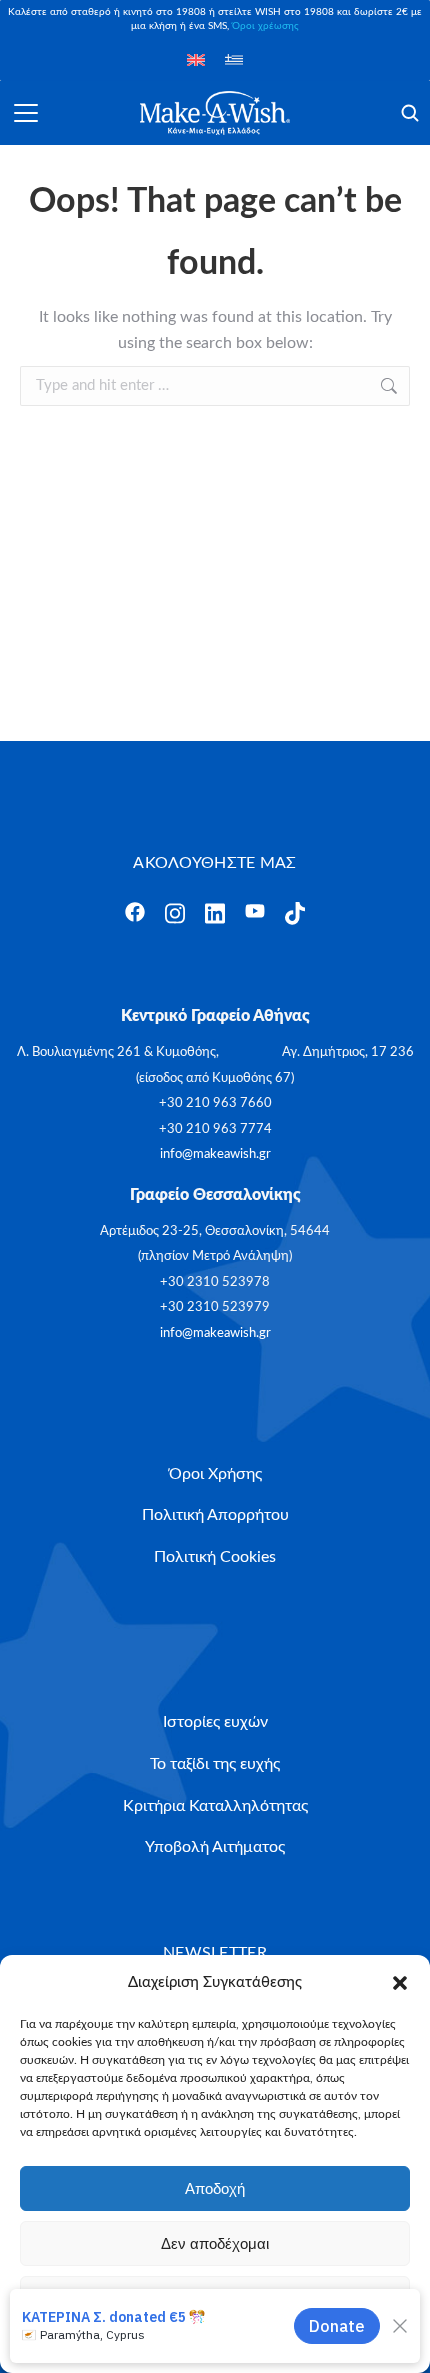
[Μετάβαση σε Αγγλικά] (196, 59)
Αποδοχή (215, 2188)
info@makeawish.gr (215, 1154)
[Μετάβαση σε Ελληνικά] (234, 59)
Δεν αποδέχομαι (215, 2243)
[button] (400, 1983)
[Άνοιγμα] (26, 113)
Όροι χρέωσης (265, 26)
